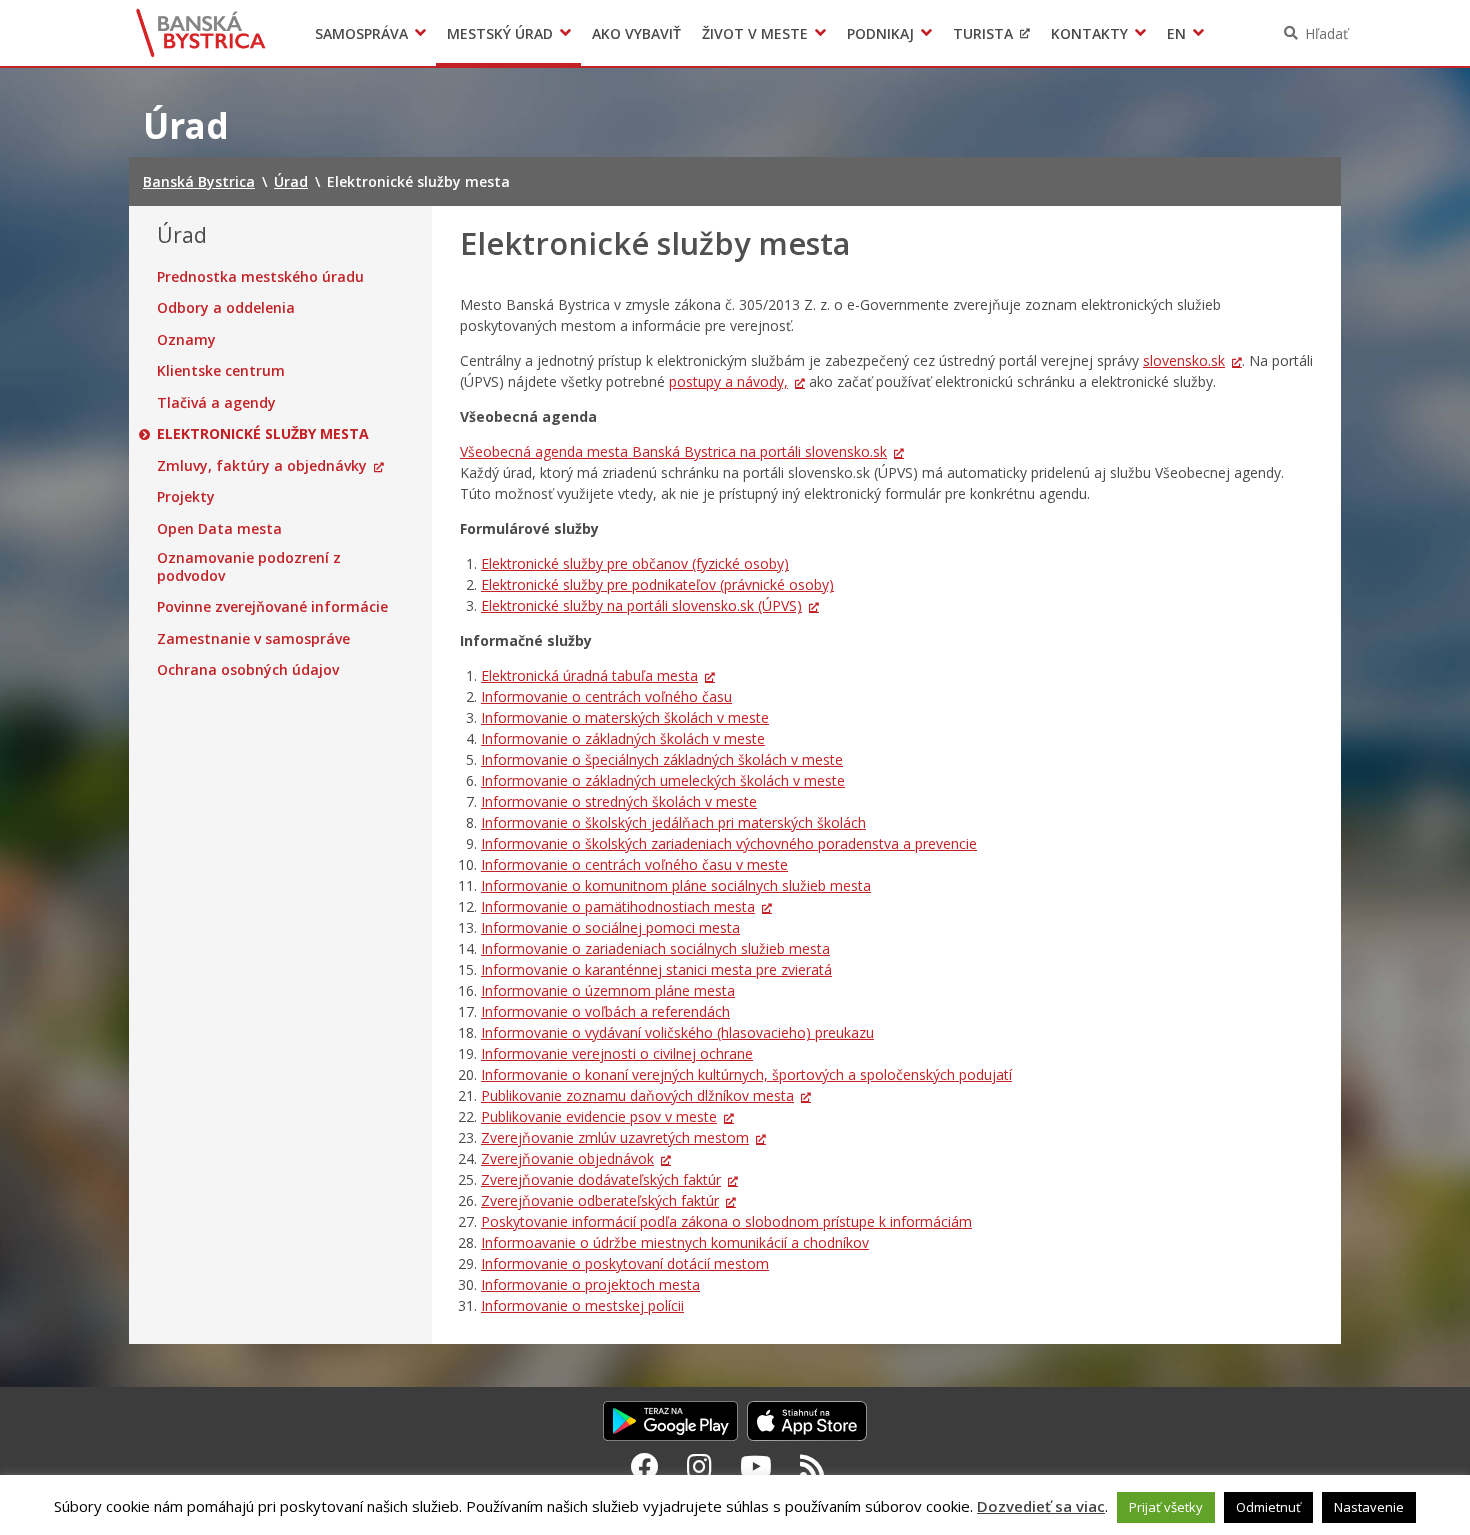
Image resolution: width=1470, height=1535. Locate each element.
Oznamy (186, 340)
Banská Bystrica (201, 33)
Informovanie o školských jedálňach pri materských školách (673, 822)
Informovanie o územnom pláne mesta (608, 990)
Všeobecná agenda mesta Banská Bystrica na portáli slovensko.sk (673, 451)
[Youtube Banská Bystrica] (756, 1466)
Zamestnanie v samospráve (253, 639)
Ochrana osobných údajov (248, 670)
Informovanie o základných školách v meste (623, 738)
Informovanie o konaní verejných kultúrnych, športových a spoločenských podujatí (746, 1074)
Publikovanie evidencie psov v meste (599, 1116)
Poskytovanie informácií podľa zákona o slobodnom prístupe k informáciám (726, 1221)
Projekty (186, 497)
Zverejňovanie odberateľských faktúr (600, 1200)
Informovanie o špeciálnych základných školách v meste (662, 759)
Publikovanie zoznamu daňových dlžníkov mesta (637, 1095)
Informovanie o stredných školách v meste (619, 801)
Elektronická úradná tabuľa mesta (589, 675)
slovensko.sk (1184, 360)
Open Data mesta (219, 529)
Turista (983, 33)
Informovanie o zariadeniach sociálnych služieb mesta (655, 948)
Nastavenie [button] (1369, 1507)
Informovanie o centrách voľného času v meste (634, 864)
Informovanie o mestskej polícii (582, 1305)
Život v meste (755, 33)
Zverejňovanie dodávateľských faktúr (601, 1179)
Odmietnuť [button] (1268, 1507)
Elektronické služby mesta (263, 434)
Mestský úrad (500, 33)
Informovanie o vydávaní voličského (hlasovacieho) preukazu (677, 1032)
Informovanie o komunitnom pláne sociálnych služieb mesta (676, 885)
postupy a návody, (728, 381)
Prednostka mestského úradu (260, 277)
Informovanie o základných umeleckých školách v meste (663, 780)
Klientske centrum (221, 371)
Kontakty (1089, 33)
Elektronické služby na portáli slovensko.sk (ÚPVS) (641, 605)
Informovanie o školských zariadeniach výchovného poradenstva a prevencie (729, 843)
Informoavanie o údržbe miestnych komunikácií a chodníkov (675, 1242)
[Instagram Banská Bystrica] (699, 1466)
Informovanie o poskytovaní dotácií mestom (625, 1263)
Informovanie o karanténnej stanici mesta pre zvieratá (656, 969)
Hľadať (1326, 33)
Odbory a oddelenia (226, 308)
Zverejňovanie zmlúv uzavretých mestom (615, 1137)
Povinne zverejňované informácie (272, 607)
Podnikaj (880, 33)
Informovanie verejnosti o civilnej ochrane (617, 1053)
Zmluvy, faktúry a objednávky (262, 466)
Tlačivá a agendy (216, 403)
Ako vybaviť (636, 33)
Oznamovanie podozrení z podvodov (249, 566)
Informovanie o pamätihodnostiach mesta (618, 906)
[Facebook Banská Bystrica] (645, 1466)
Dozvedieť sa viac (1041, 1506)
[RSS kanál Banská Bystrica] (812, 1466)
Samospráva (361, 33)
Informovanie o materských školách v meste (625, 717)
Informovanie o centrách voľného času (606, 696)
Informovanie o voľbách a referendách (605, 1011)
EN (1176, 33)
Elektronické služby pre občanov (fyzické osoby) (635, 563)
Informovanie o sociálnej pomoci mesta (610, 927)
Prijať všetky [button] (1166, 1507)
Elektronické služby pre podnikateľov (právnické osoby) (657, 584)
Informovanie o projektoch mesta (590, 1284)
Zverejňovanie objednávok (567, 1158)
